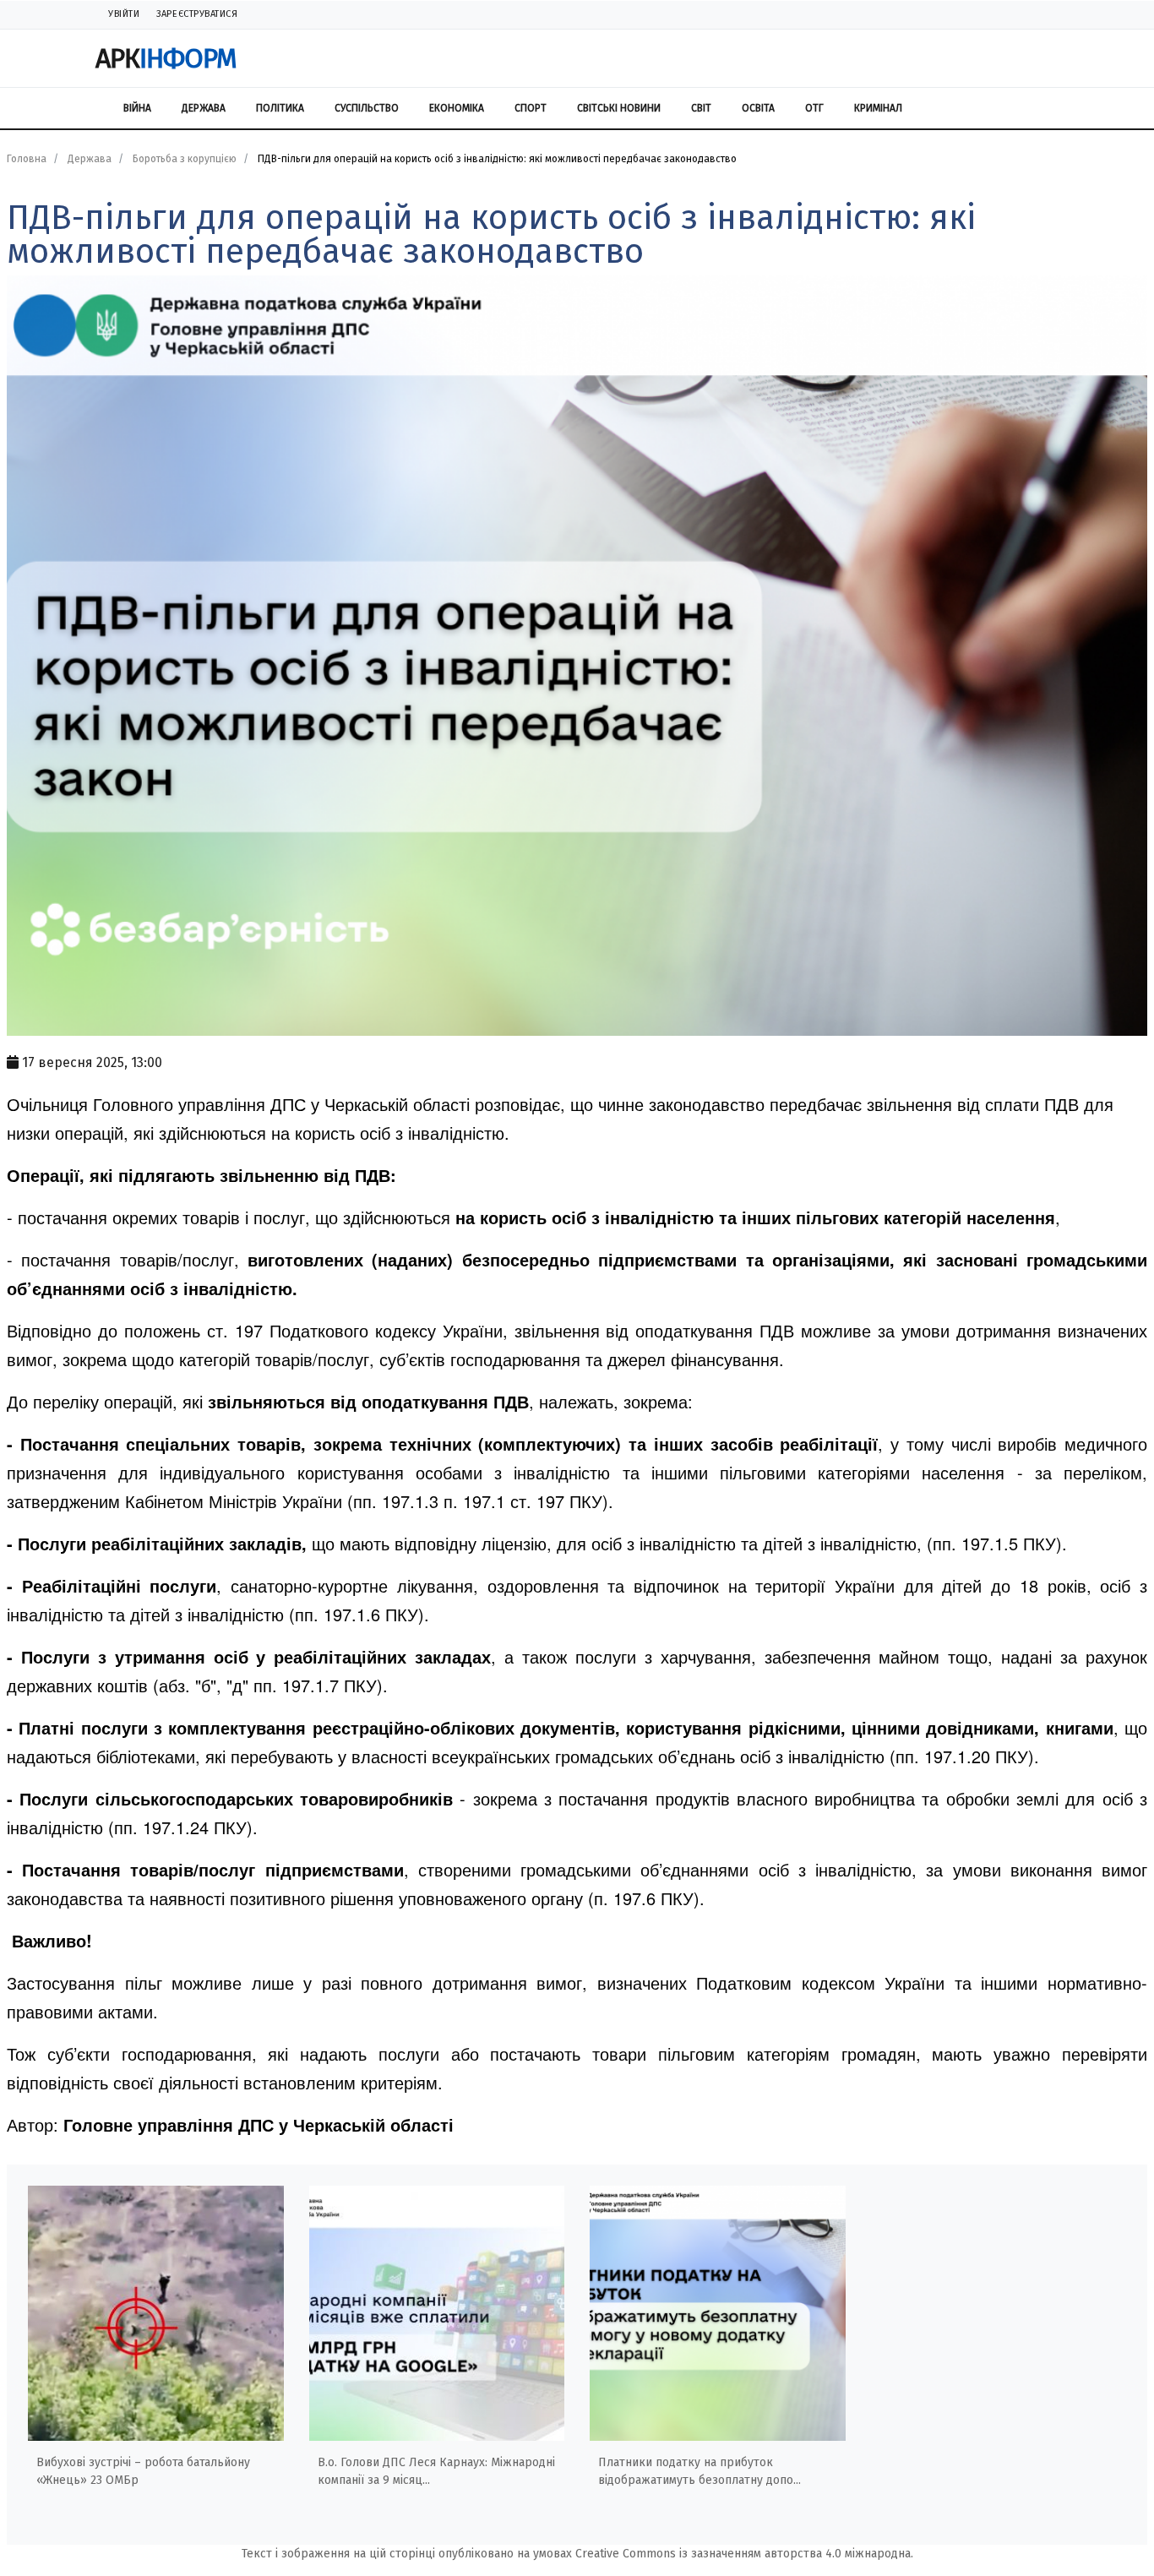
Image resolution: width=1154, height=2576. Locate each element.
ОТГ (814, 108)
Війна (137, 108)
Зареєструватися (197, 14)
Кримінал (878, 108)
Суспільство (367, 108)
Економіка (457, 108)
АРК (166, 58)
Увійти (124, 14)
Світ (701, 108)
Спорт (531, 108)
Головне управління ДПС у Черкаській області (259, 2124)
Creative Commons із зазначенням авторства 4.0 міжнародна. (744, 2554)
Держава (204, 108)
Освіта (758, 108)
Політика (280, 108)
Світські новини (619, 108)
